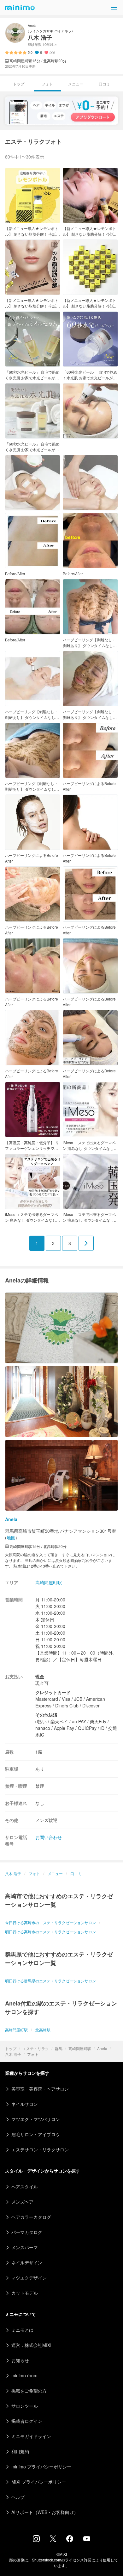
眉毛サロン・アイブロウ (36, 2134)
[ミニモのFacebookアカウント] (70, 2540)
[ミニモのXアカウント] (53, 2540)
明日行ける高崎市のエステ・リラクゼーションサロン (50, 1932)
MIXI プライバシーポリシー (39, 2482)
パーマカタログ (27, 2232)
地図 (11, 1537)
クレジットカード (53, 1692)
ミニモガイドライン (31, 2436)
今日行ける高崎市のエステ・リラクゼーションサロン (50, 1922)
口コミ (104, 84)
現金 (40, 1676)
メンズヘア (22, 2202)
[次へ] (86, 1243)
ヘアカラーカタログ (31, 2217)
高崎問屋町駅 (80, 2048)
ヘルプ (18, 2497)
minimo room (24, 2375)
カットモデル (25, 2293)
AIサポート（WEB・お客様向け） (45, 2512)
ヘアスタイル (25, 2186)
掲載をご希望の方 (29, 2391)
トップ (11, 2048)
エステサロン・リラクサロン (40, 2149)
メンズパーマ (25, 2247)
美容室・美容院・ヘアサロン (40, 2089)
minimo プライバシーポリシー (41, 2467)
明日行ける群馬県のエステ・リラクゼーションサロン (50, 1981)
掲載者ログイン (27, 2421)
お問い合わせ (49, 1837)
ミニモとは (22, 2330)
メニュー (76, 84)
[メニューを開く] (114, 8)
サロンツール (25, 2406)
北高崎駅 (43, 2030)
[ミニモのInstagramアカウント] (36, 2540)
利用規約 (20, 2451)
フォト (34, 1873)
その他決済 (46, 1715)
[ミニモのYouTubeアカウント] (87, 2539)
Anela (102, 2048)
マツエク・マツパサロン (36, 2119)
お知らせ (20, 2360)
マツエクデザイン (29, 2278)
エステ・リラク (36, 2048)
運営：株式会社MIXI (31, 2345)
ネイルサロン (25, 2104)
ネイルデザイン (27, 2262)
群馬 (59, 2048)
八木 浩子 (13, 2054)
